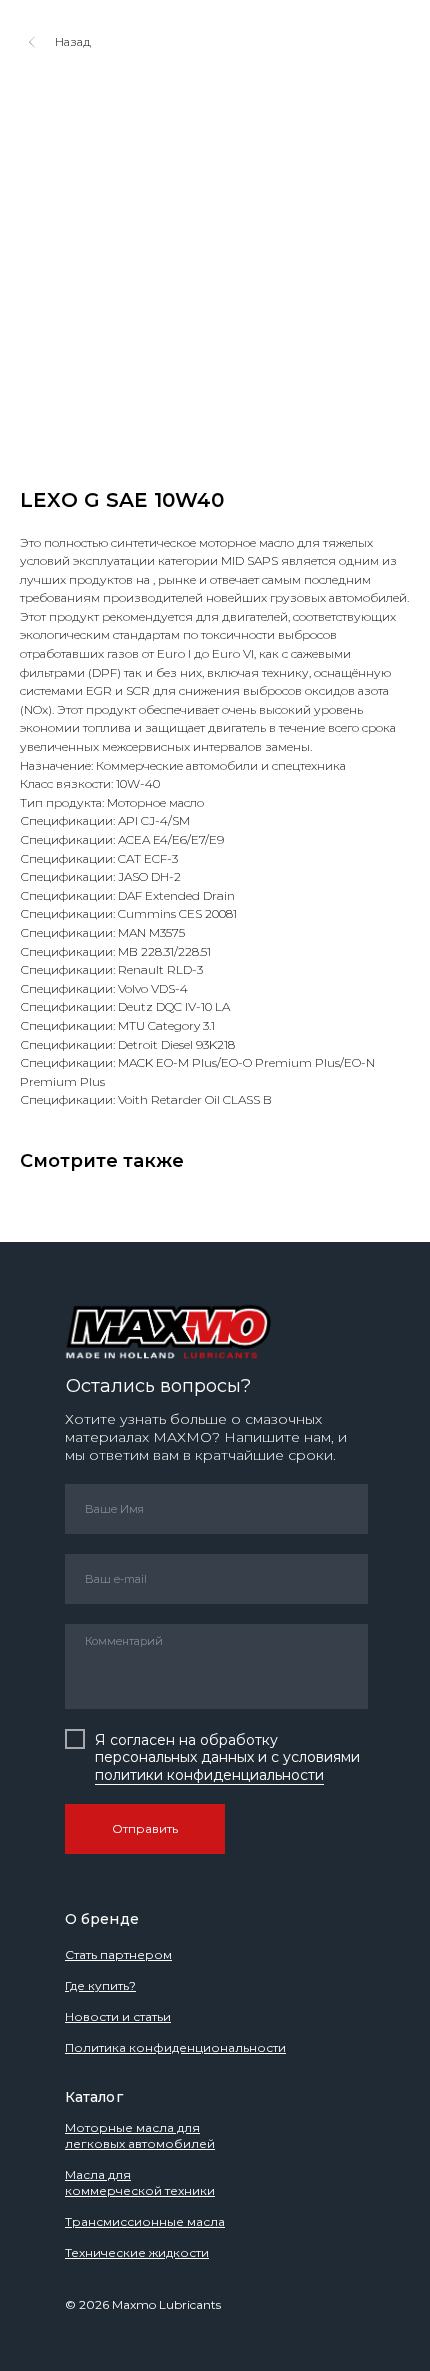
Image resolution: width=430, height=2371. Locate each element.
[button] (100, 1985)
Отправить (145, 1828)
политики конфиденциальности (209, 1775)
